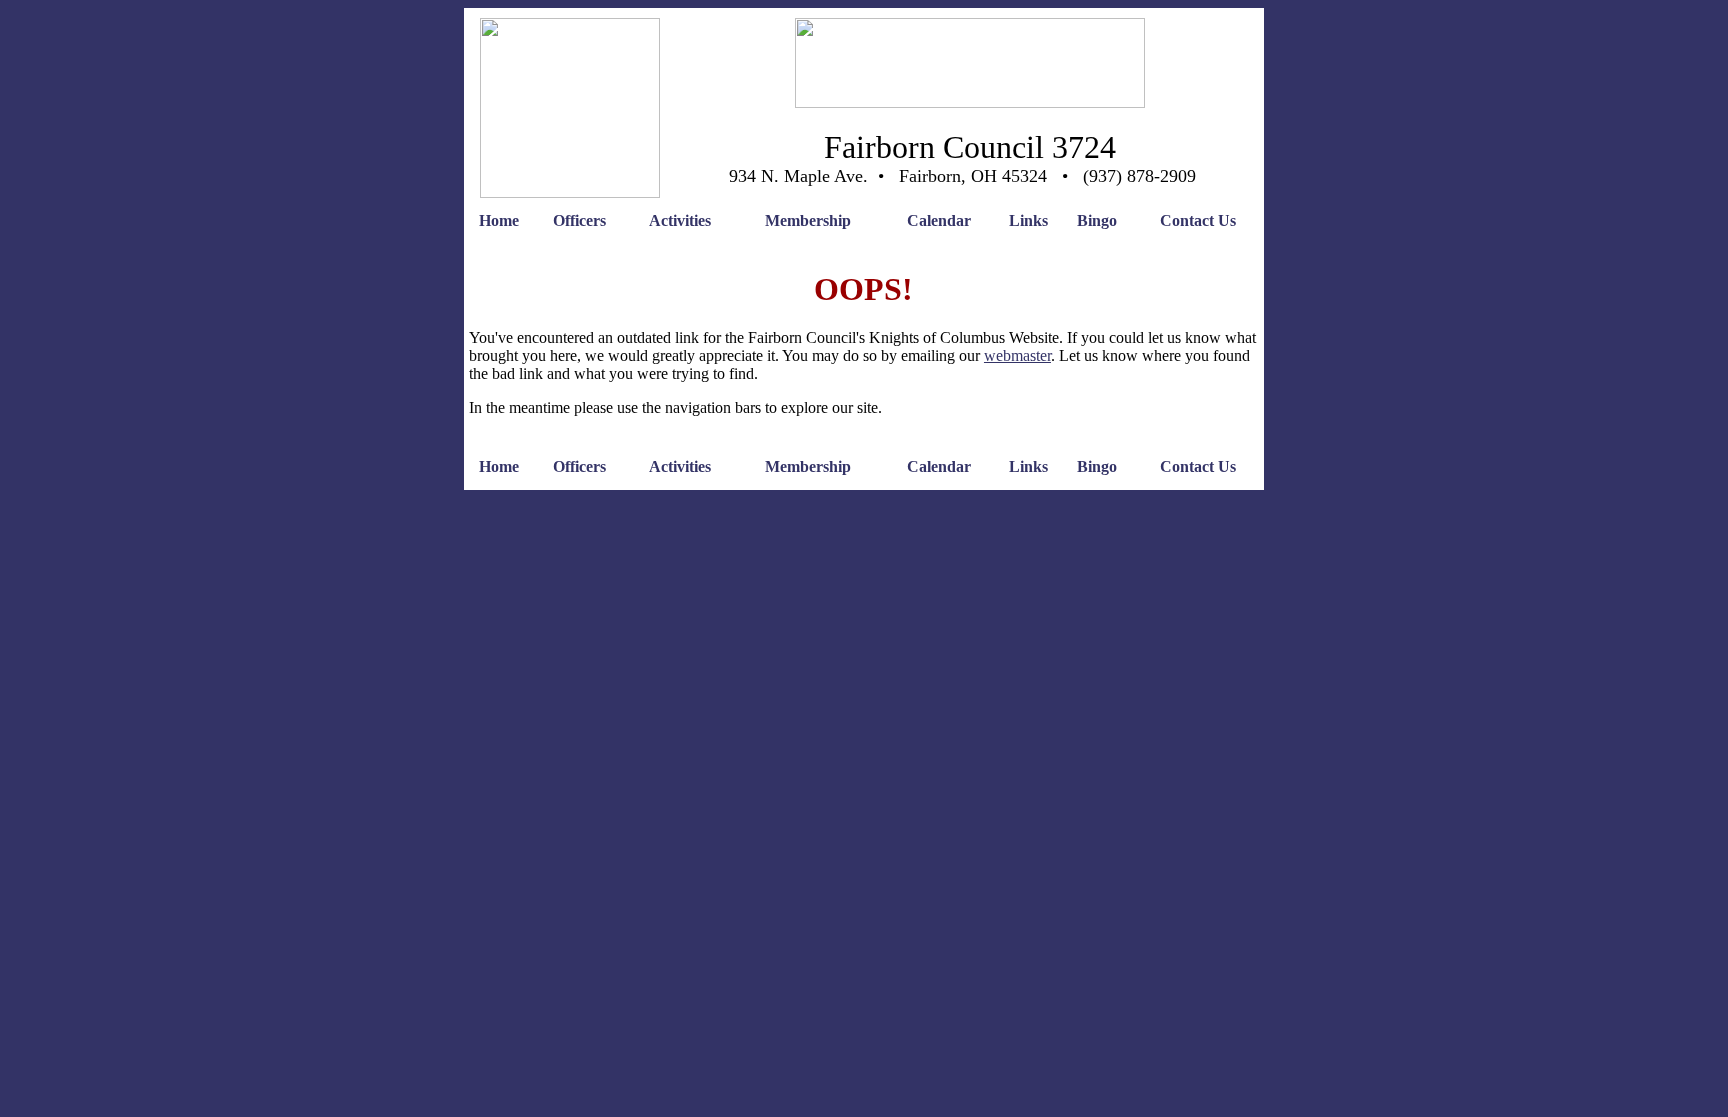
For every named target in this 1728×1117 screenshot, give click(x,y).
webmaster (1017, 355)
